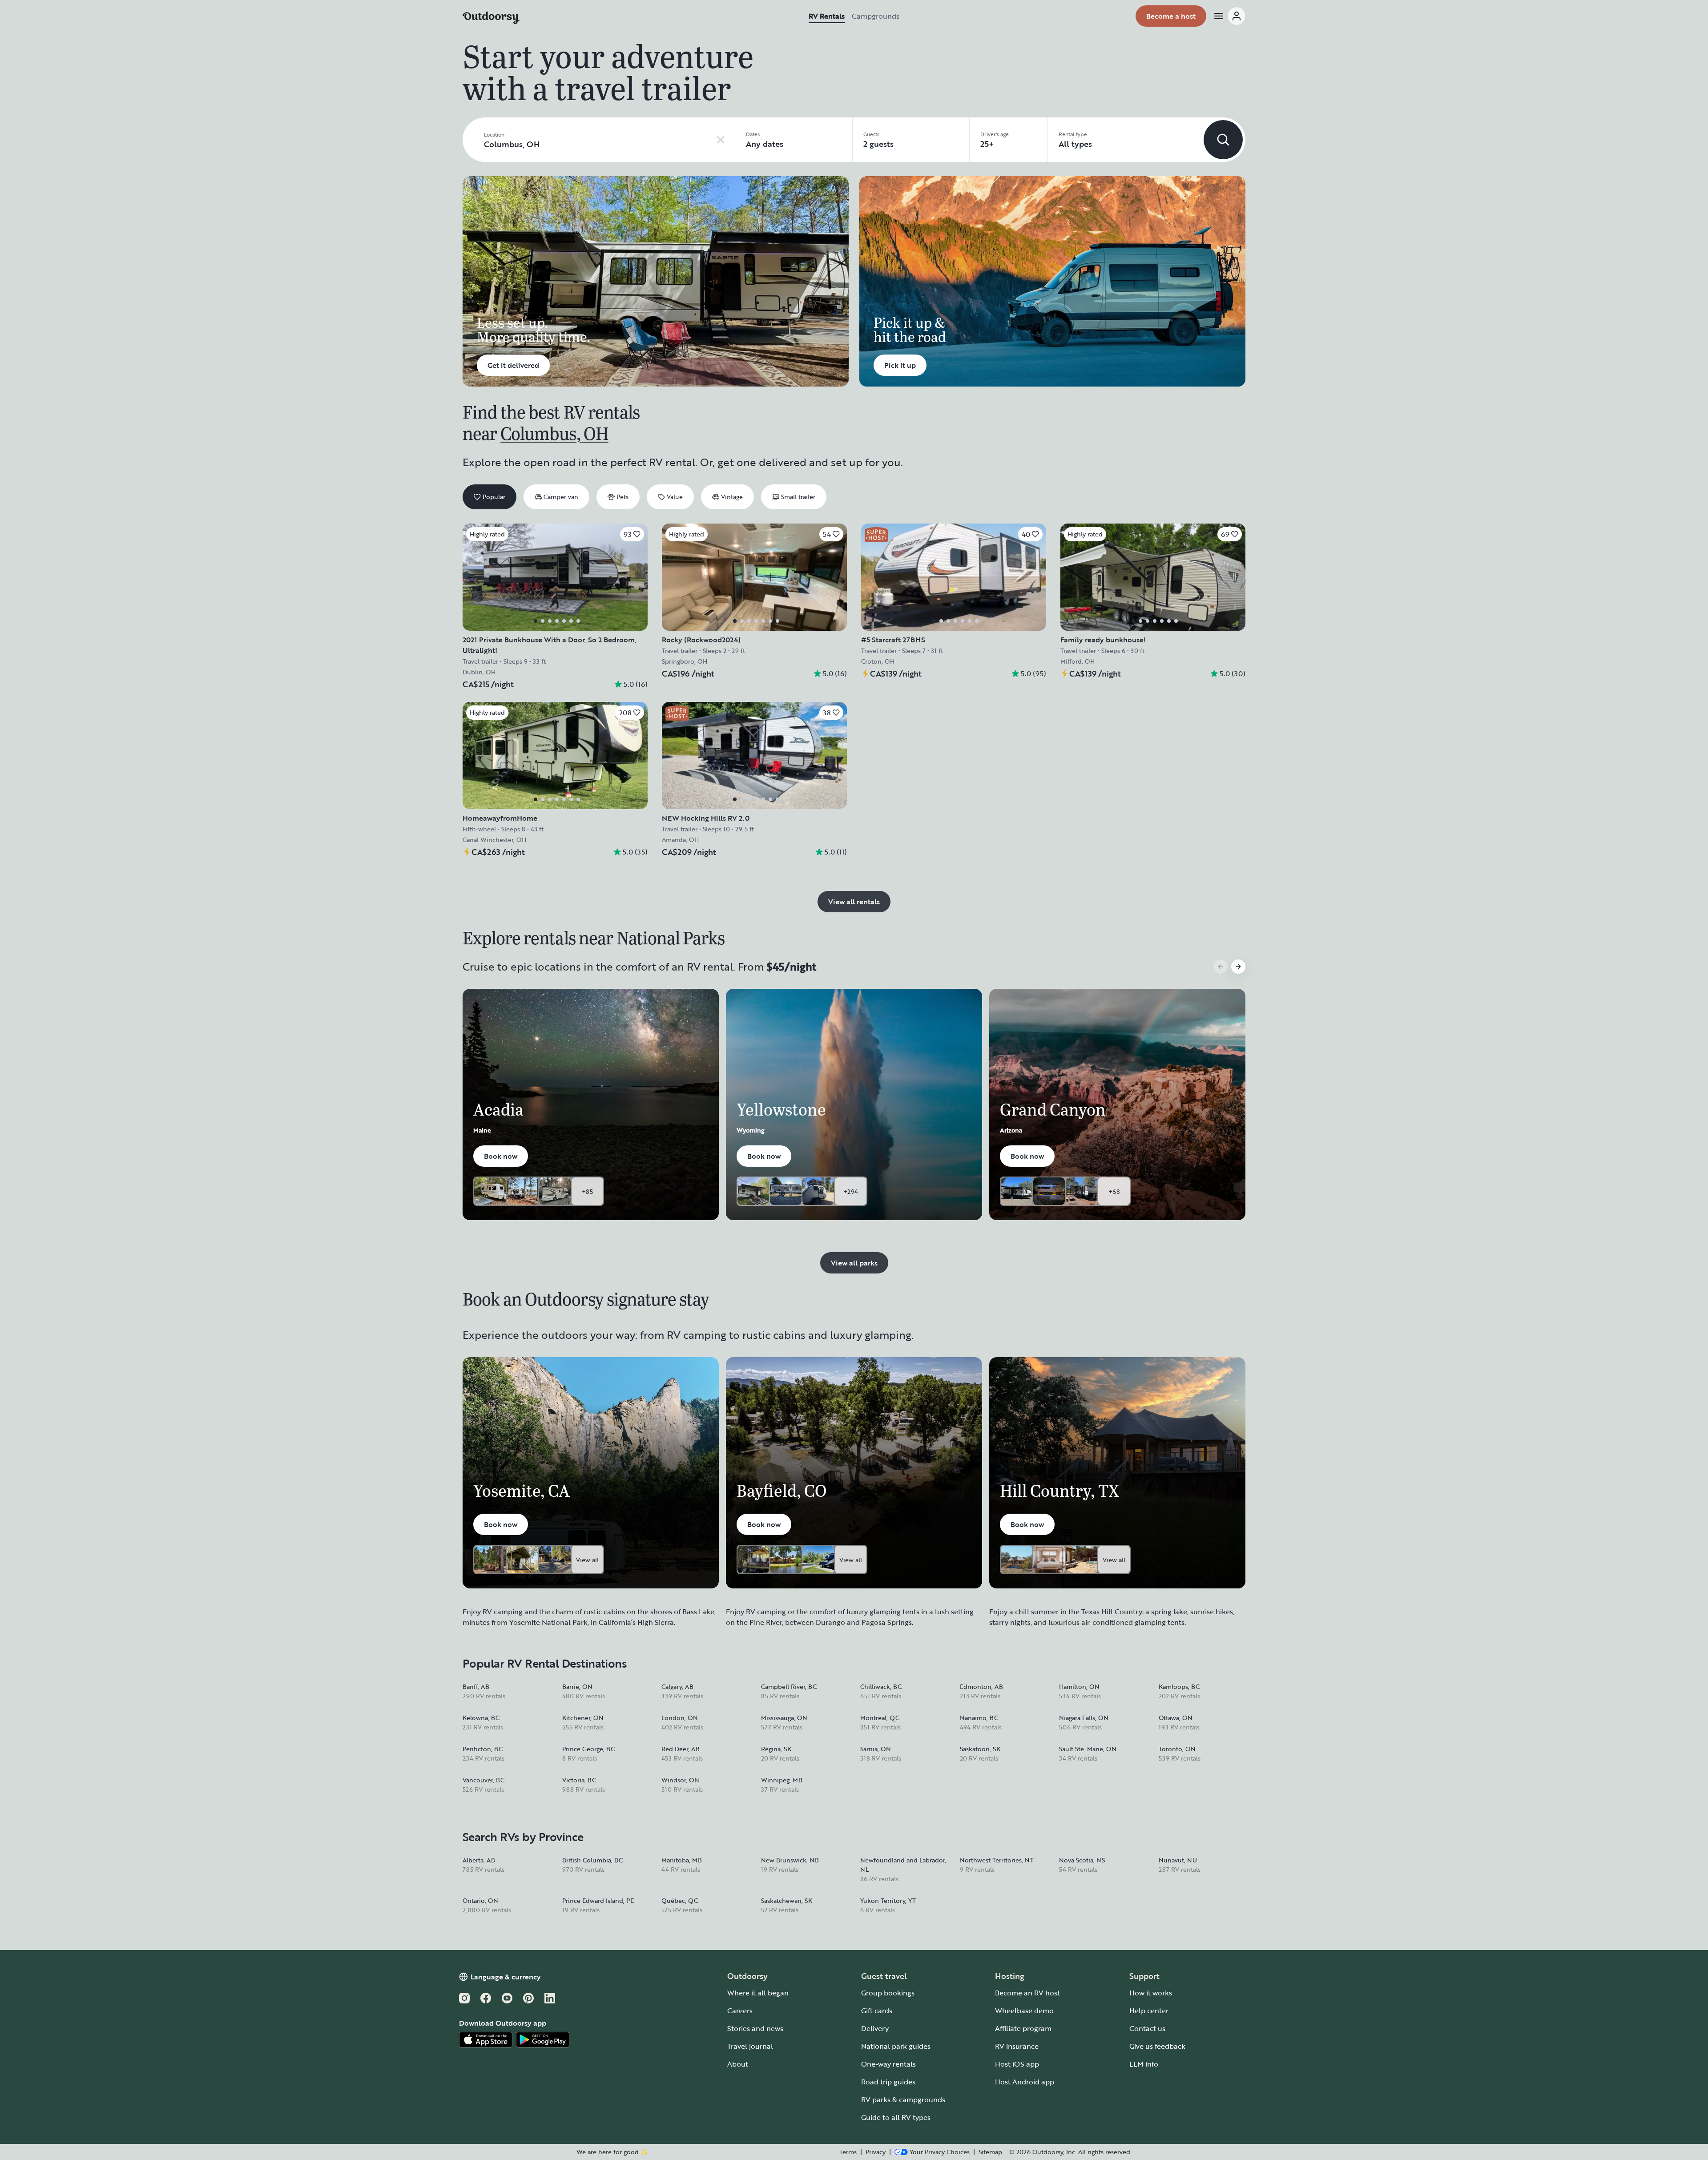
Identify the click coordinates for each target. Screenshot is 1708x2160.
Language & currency (506, 1977)
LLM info (1144, 2064)
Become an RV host (1027, 1993)
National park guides (896, 2046)
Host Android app (1025, 2082)
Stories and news (755, 2028)
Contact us (1147, 2028)
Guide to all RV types (896, 2117)
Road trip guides (888, 2082)
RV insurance (1017, 2046)
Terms (848, 2152)
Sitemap (990, 2152)
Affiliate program (1023, 2028)
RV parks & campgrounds (903, 2100)
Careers (740, 2011)
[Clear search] (721, 140)
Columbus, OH (554, 433)
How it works (1151, 1993)
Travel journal (750, 2046)
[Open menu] (1229, 16)
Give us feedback (1157, 2046)
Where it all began (758, 1993)
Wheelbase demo (1024, 2011)
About (738, 2064)
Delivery (875, 2028)
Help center (1149, 2011)
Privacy (876, 2152)
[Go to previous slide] (1221, 967)
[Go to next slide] (1238, 967)
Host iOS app (1017, 2064)
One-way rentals (888, 2064)
